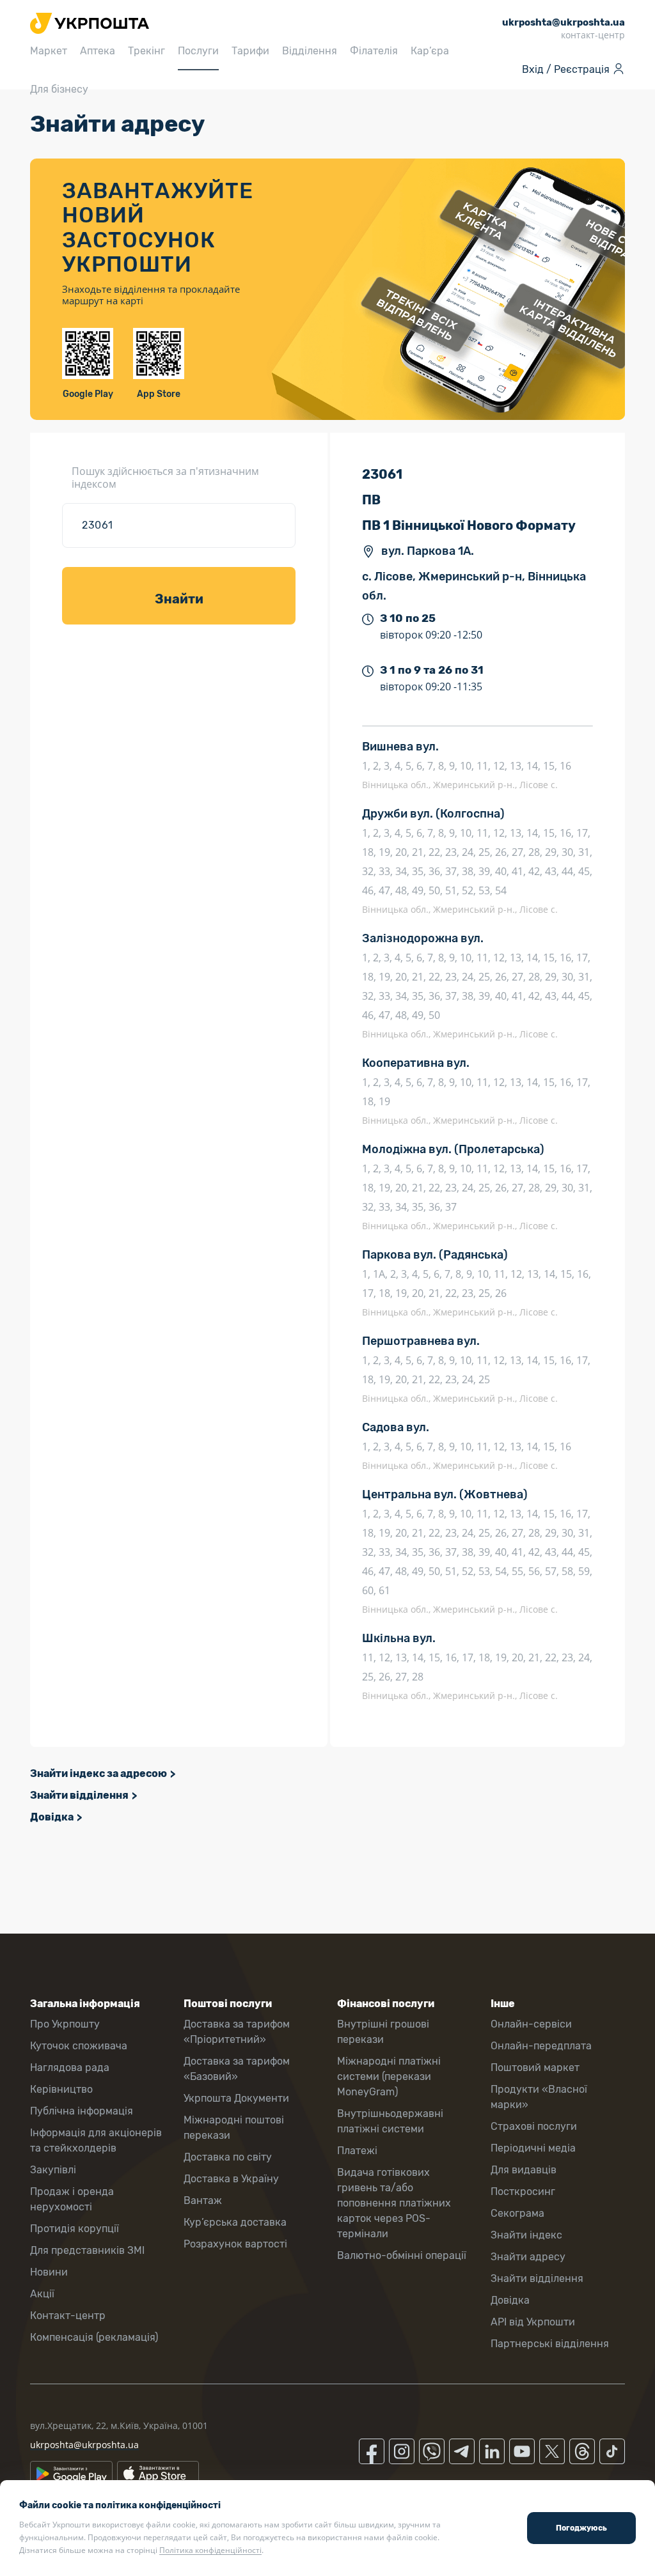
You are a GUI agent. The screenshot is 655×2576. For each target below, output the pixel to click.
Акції (42, 2294)
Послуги (198, 51)
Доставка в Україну (231, 2179)
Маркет (49, 51)
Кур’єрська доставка (235, 2222)
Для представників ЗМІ (87, 2250)
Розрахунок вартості (235, 2244)
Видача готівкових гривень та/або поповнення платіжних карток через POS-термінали (394, 2203)
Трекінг (146, 51)
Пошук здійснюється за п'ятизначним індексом (165, 477)
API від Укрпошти (533, 2322)
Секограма (517, 2213)
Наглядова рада (70, 2068)
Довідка (52, 1817)
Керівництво (61, 2089)
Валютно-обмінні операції (402, 2255)
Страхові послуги (534, 2126)
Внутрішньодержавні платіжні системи (390, 2121)
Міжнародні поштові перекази (234, 2128)
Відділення (310, 51)
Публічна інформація (82, 2111)
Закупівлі (53, 2170)
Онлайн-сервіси (531, 2024)
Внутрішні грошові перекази (383, 2032)
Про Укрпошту (65, 2024)
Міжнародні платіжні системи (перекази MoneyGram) (389, 2076)
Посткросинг (523, 2192)
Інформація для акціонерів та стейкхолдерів (96, 2140)
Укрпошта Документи (236, 2098)
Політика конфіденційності (210, 2550)
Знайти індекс (526, 2235)
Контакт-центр (68, 2316)
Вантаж (203, 2200)
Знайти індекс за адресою (99, 1773)
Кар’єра (430, 51)
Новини (49, 2272)
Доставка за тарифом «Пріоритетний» (237, 2032)
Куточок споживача (79, 2046)
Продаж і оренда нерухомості (72, 2199)
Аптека (98, 51)
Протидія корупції (75, 2229)
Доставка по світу (228, 2157)
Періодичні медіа (533, 2148)
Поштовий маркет (535, 2068)
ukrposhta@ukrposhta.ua (84, 2445)
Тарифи (250, 51)
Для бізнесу (59, 89)
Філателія (374, 51)
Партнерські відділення (550, 2344)
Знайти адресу (528, 2257)
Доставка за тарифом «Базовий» (237, 2069)
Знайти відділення (79, 1795)
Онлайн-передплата (541, 2046)
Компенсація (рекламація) (94, 2337)
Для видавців (524, 2170)
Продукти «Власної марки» (539, 2097)
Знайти (179, 599)
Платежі (357, 2151)
